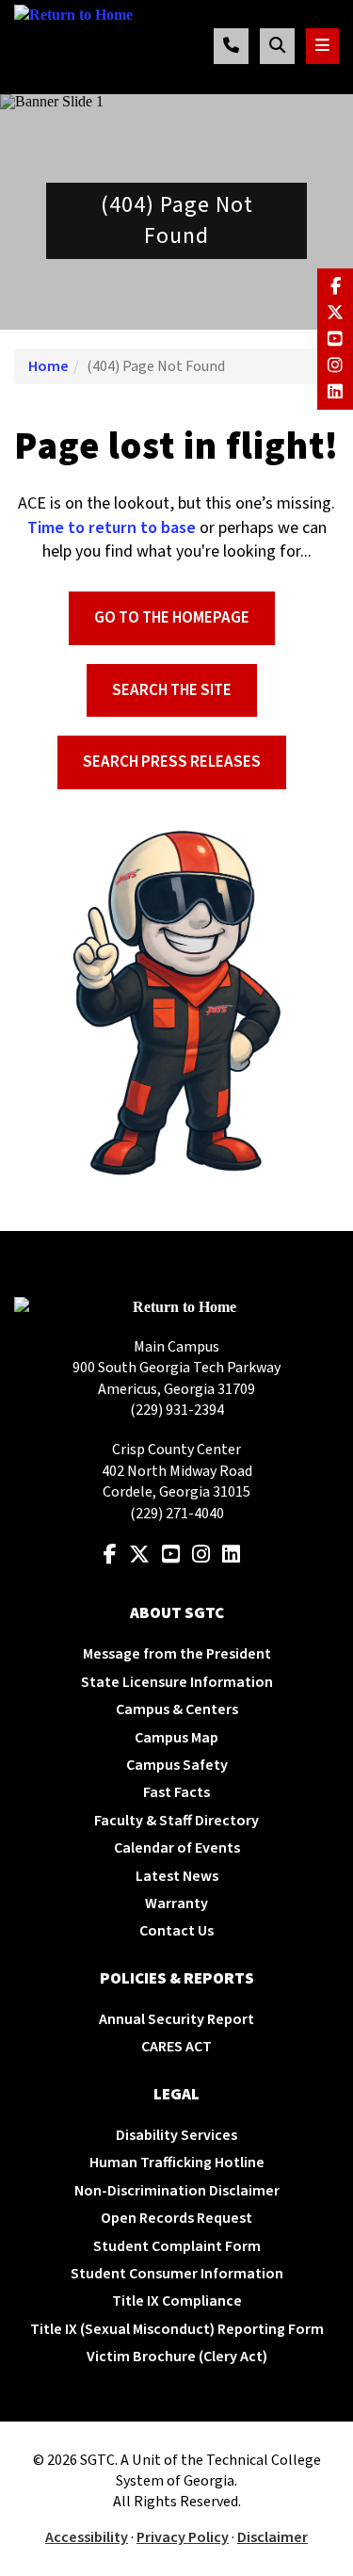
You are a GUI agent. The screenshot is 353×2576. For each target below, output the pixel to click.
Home (48, 366)
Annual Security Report (176, 2019)
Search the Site (172, 690)
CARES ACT (176, 2047)
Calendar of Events (177, 1848)
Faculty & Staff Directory (176, 1821)
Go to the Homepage (172, 618)
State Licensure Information (177, 1682)
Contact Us (176, 1931)
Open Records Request (176, 2218)
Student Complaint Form (177, 2246)
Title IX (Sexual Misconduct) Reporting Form (177, 2329)
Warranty (176, 1904)
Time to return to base (112, 528)
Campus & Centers (177, 1709)
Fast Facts (176, 1792)
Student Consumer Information (177, 2274)
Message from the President (177, 1654)
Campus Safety (177, 1765)
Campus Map (176, 1738)
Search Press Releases (172, 762)
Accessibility (87, 2537)
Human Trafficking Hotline (177, 2163)
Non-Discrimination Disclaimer (177, 2191)
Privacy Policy (183, 2537)
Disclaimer (273, 2537)
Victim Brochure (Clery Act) (177, 2357)
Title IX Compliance (177, 2301)
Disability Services (176, 2135)
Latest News (177, 1876)
